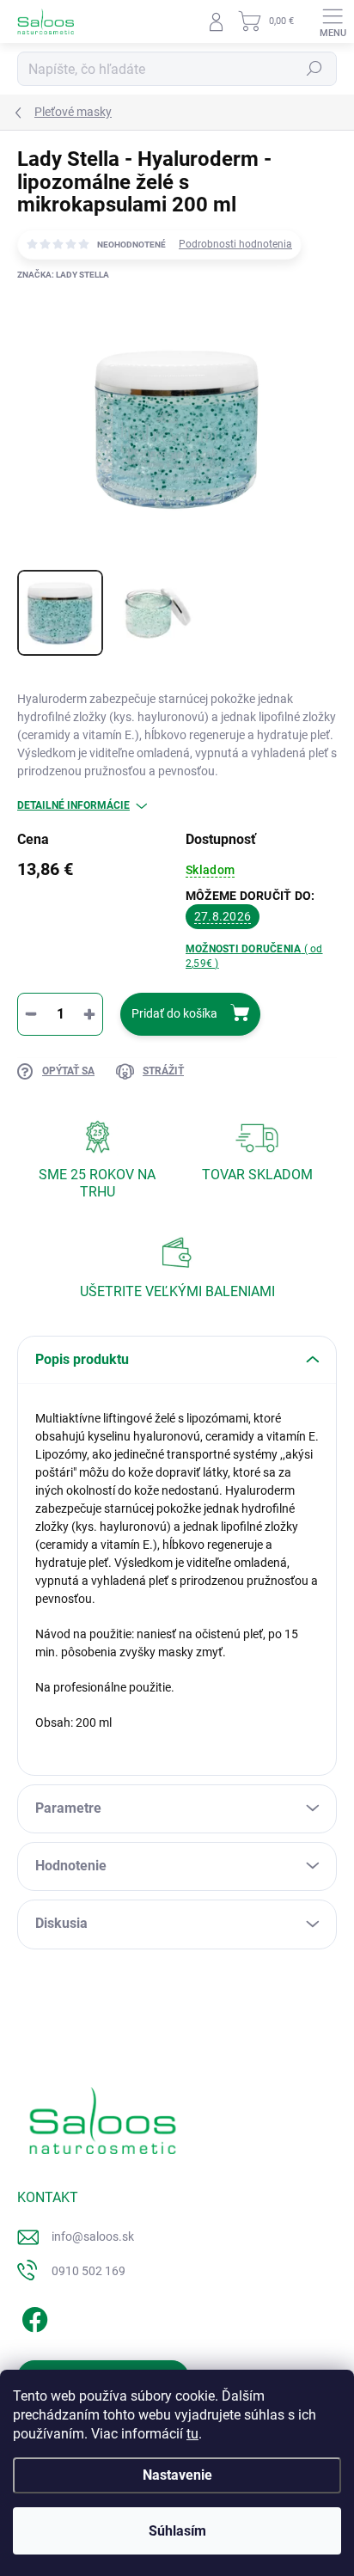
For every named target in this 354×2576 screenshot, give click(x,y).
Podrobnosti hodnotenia (235, 244)
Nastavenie (177, 2475)
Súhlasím (177, 2531)
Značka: (63, 275)
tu (192, 2434)
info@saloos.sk (93, 2236)
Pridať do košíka (174, 1013)
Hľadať (314, 69)
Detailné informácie (73, 805)
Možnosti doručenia (254, 956)
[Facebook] (32, 2316)
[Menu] (333, 21)
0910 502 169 (88, 2271)
